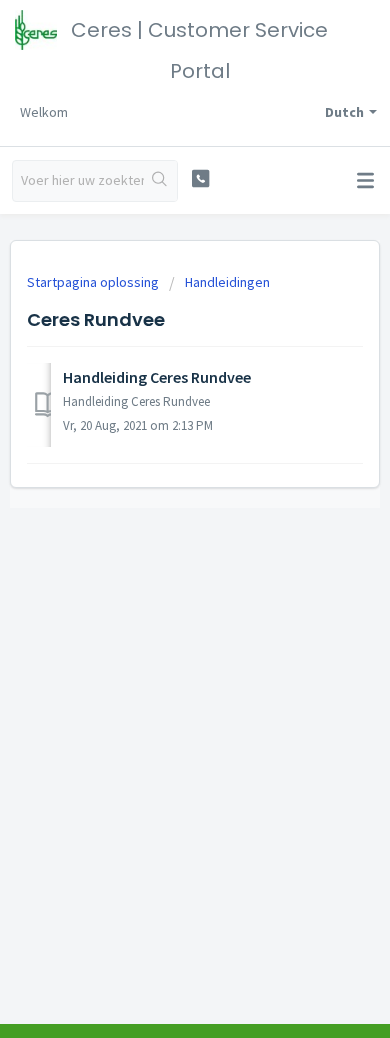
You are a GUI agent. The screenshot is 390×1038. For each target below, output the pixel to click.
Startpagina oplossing (94, 282)
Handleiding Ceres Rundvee (157, 377)
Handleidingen (227, 282)
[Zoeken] (160, 181)
